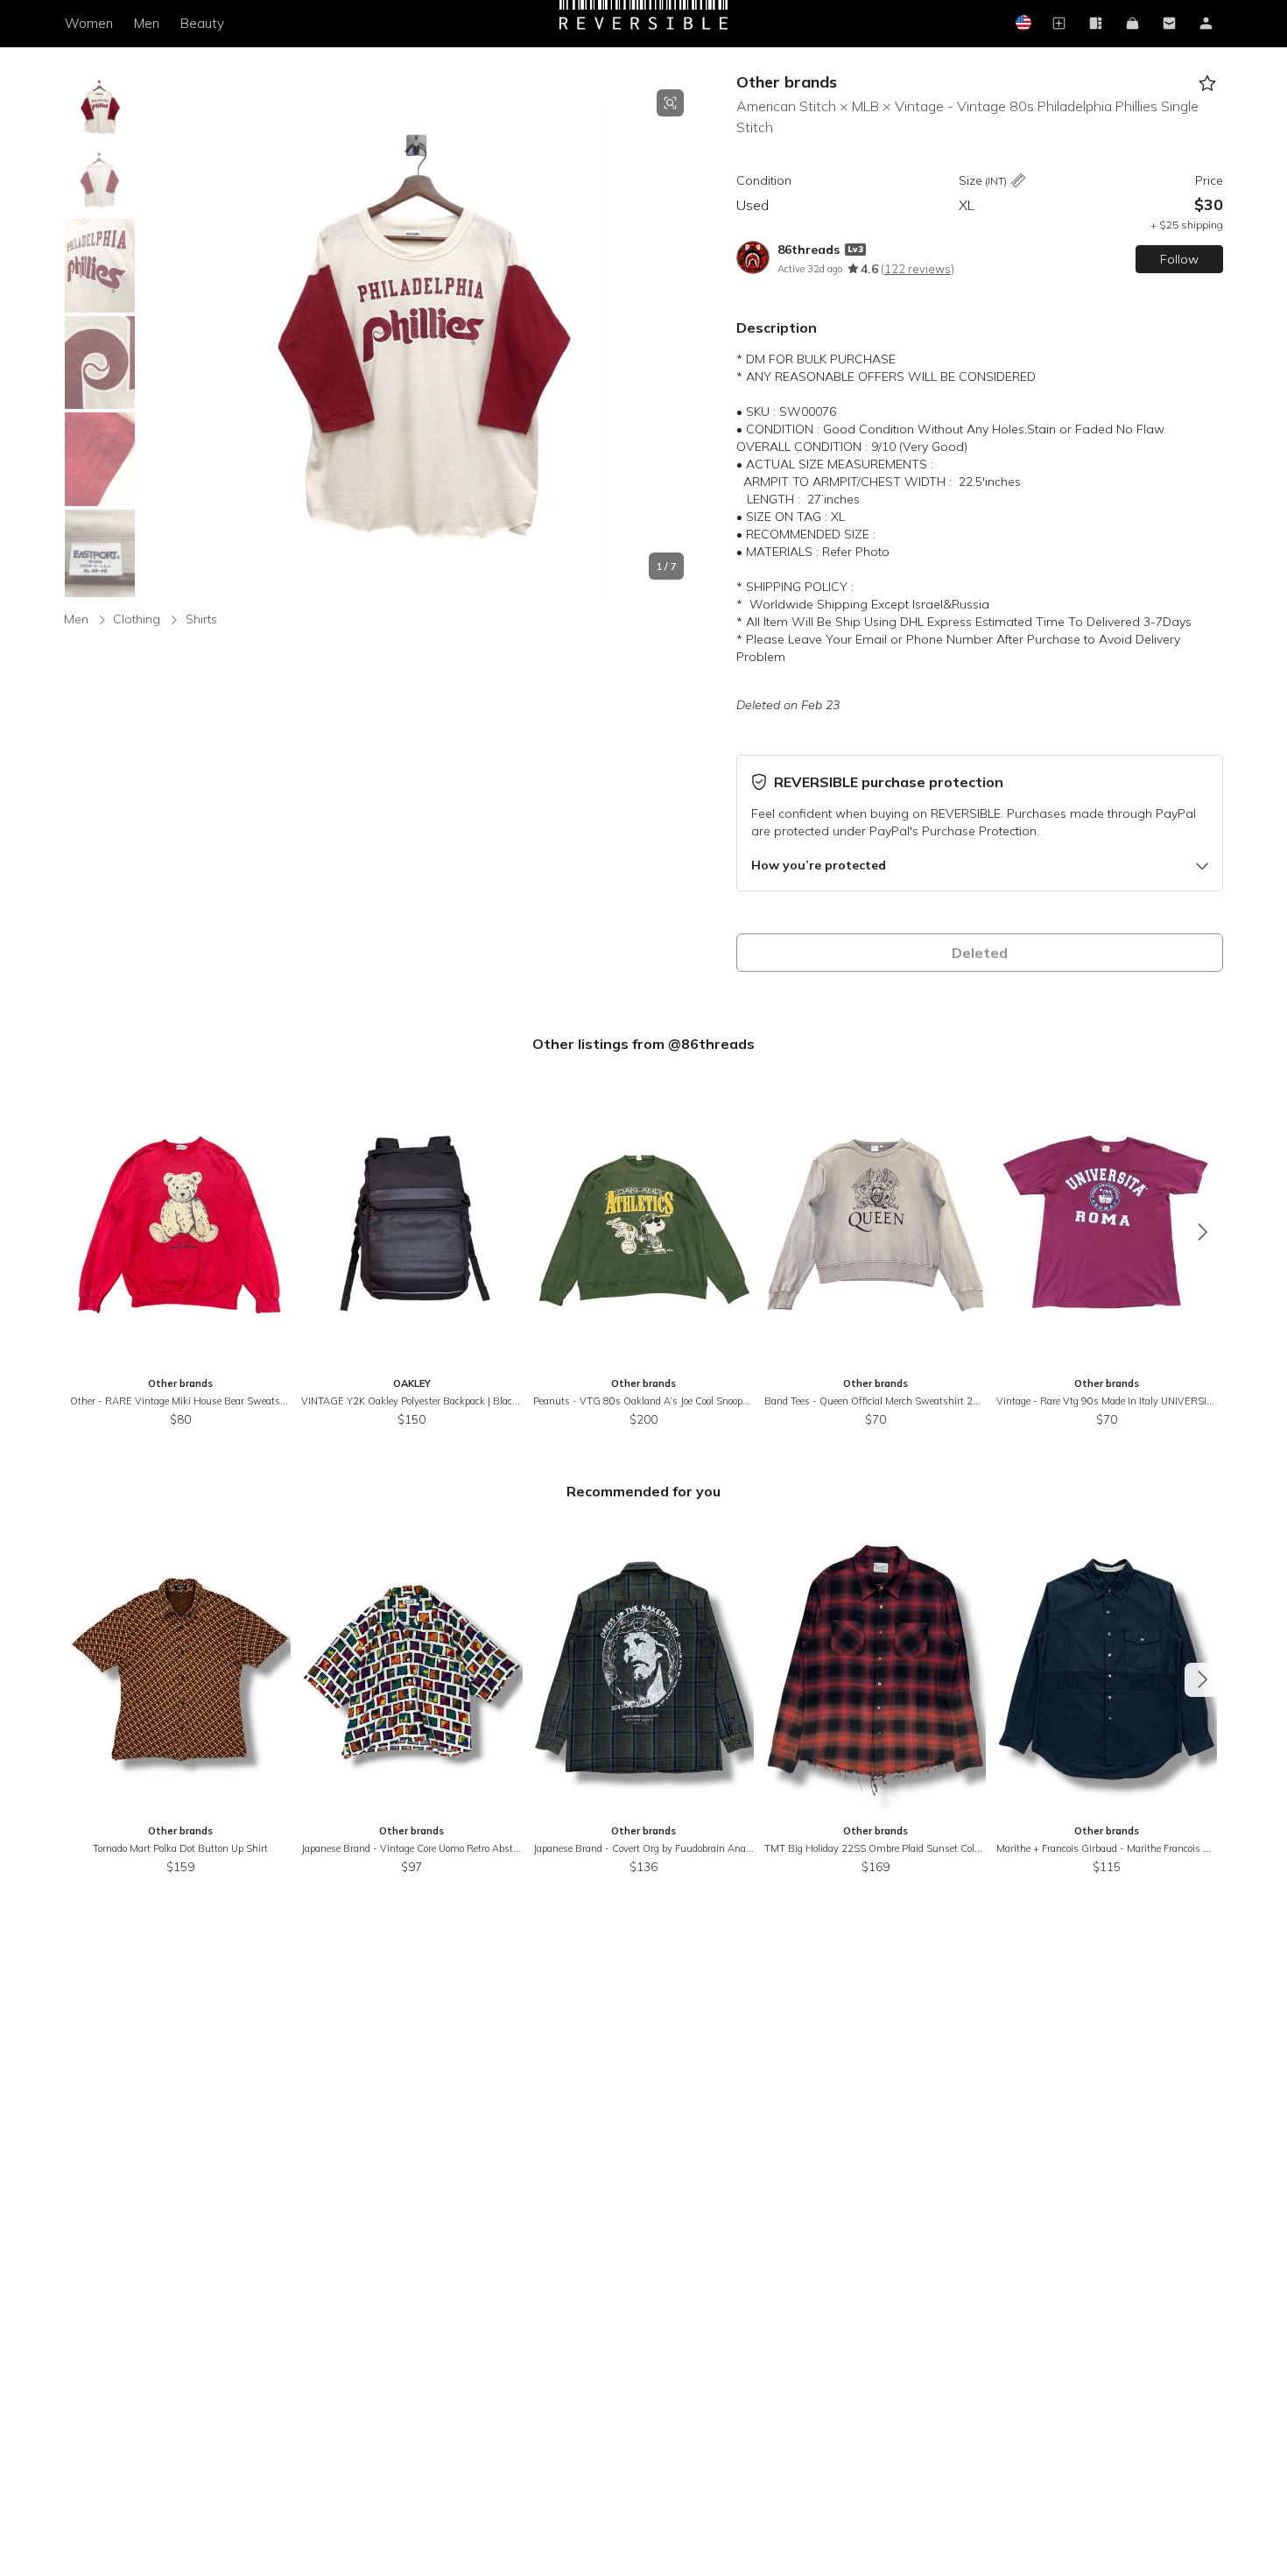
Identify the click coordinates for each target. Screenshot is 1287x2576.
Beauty (202, 23)
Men (147, 23)
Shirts (201, 619)
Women (89, 23)
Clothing (137, 619)
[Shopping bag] (1133, 24)
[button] (420, 334)
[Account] (1206, 24)
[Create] (1059, 24)
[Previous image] (156, 334)
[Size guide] (1018, 182)
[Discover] (1096, 24)
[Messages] (1170, 24)
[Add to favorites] (1208, 84)
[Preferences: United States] (1023, 24)
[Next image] (684, 334)
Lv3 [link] (855, 249)
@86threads (711, 1044)
